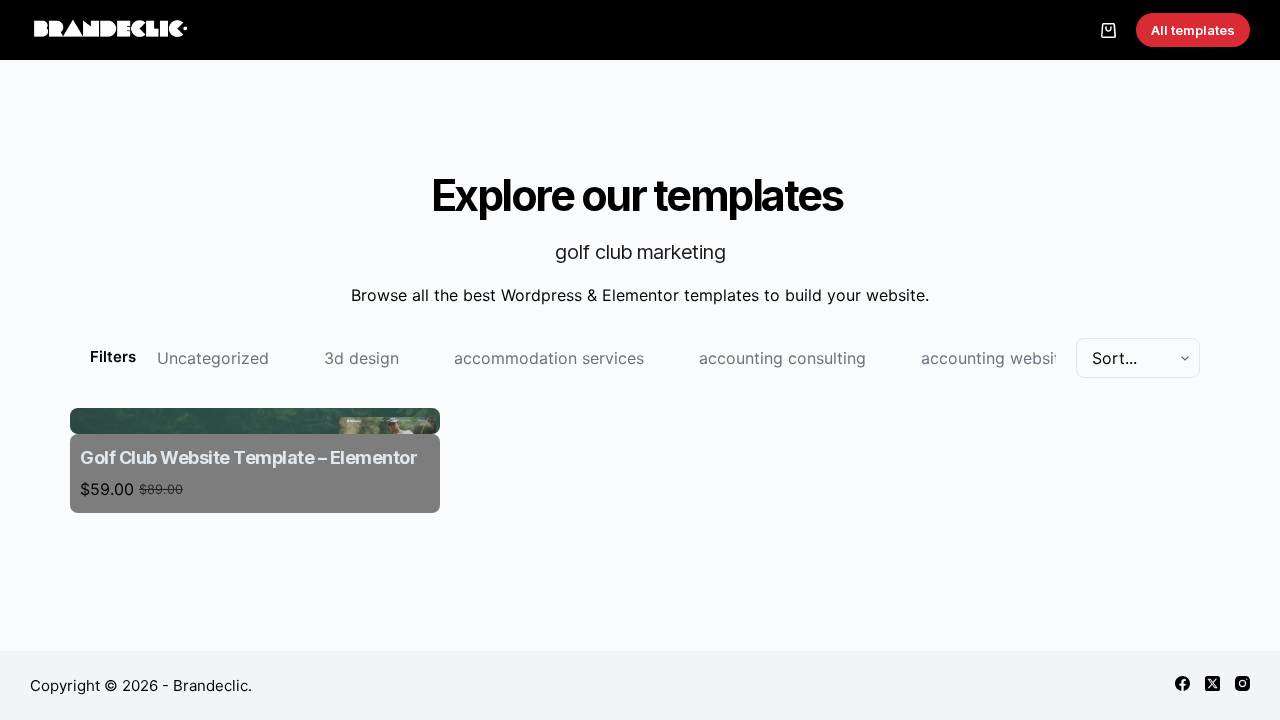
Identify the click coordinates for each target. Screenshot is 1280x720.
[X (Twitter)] (1212, 683)
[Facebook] (1182, 683)
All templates (1193, 30)
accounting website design (1022, 358)
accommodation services (549, 358)
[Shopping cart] (1108, 30)
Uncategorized (213, 358)
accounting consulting (782, 358)
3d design (361, 358)
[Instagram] (1242, 683)
